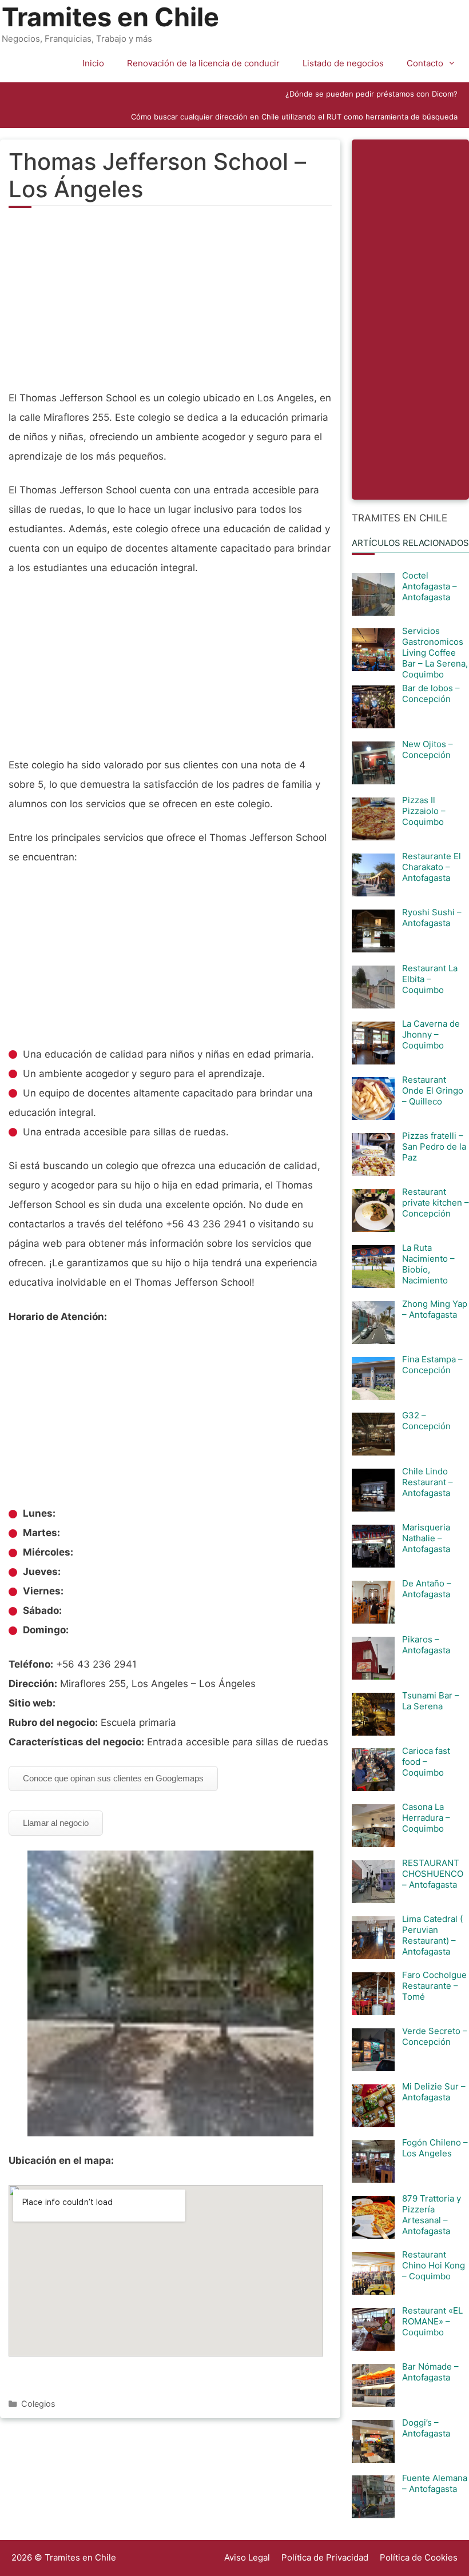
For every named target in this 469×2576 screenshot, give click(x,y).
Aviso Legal (247, 2557)
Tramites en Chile (110, 17)
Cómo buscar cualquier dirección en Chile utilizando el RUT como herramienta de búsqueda (294, 117)
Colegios (38, 2404)
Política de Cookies (419, 2557)
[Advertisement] (170, 305)
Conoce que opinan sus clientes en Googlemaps (113, 1778)
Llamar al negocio (56, 1823)
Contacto (425, 63)
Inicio (93, 63)
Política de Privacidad (325, 2557)
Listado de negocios (343, 63)
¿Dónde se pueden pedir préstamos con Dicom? (371, 94)
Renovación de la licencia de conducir (203, 63)
